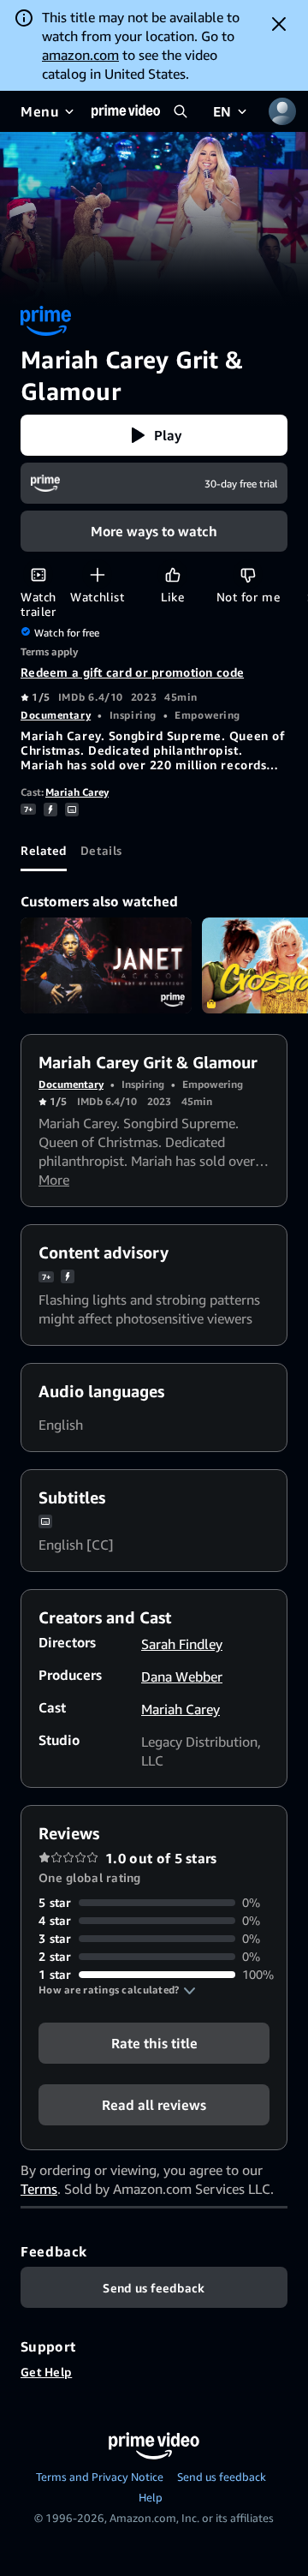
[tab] (44, 851)
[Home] (126, 111)
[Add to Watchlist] (97, 574)
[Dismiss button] (279, 24)
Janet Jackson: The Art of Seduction (106, 966)
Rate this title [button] (154, 2043)
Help (151, 2497)
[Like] (172, 574)
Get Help (46, 2372)
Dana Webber (182, 1676)
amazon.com (80, 55)
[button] (154, 435)
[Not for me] (248, 574)
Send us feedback (222, 2477)
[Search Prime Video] (181, 111)
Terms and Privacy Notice (100, 2477)
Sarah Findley (182, 1644)
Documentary (56, 715)
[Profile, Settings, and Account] (282, 111)
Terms (39, 2189)
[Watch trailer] (38, 574)
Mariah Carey (77, 792)
